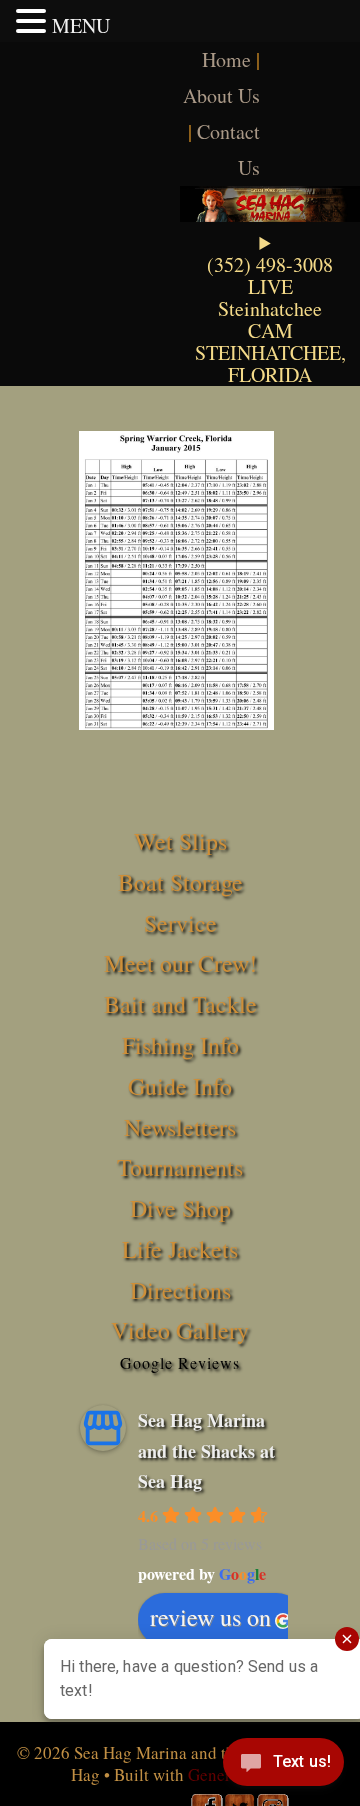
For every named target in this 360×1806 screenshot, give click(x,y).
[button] (34, 21)
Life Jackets (180, 1249)
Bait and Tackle (180, 1004)
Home (226, 59)
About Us (221, 95)
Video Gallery (180, 1330)
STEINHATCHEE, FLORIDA (270, 363)
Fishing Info (180, 1045)
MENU (81, 25)
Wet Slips (180, 841)
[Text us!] (283, 1766)
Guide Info (180, 1086)
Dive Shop (180, 1208)
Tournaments (180, 1167)
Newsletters (180, 1127)
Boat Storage (180, 882)
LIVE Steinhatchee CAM (270, 308)
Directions (180, 1290)
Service (180, 923)
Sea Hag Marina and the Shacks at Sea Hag (206, 1450)
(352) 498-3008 (270, 264)
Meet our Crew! (180, 963)
